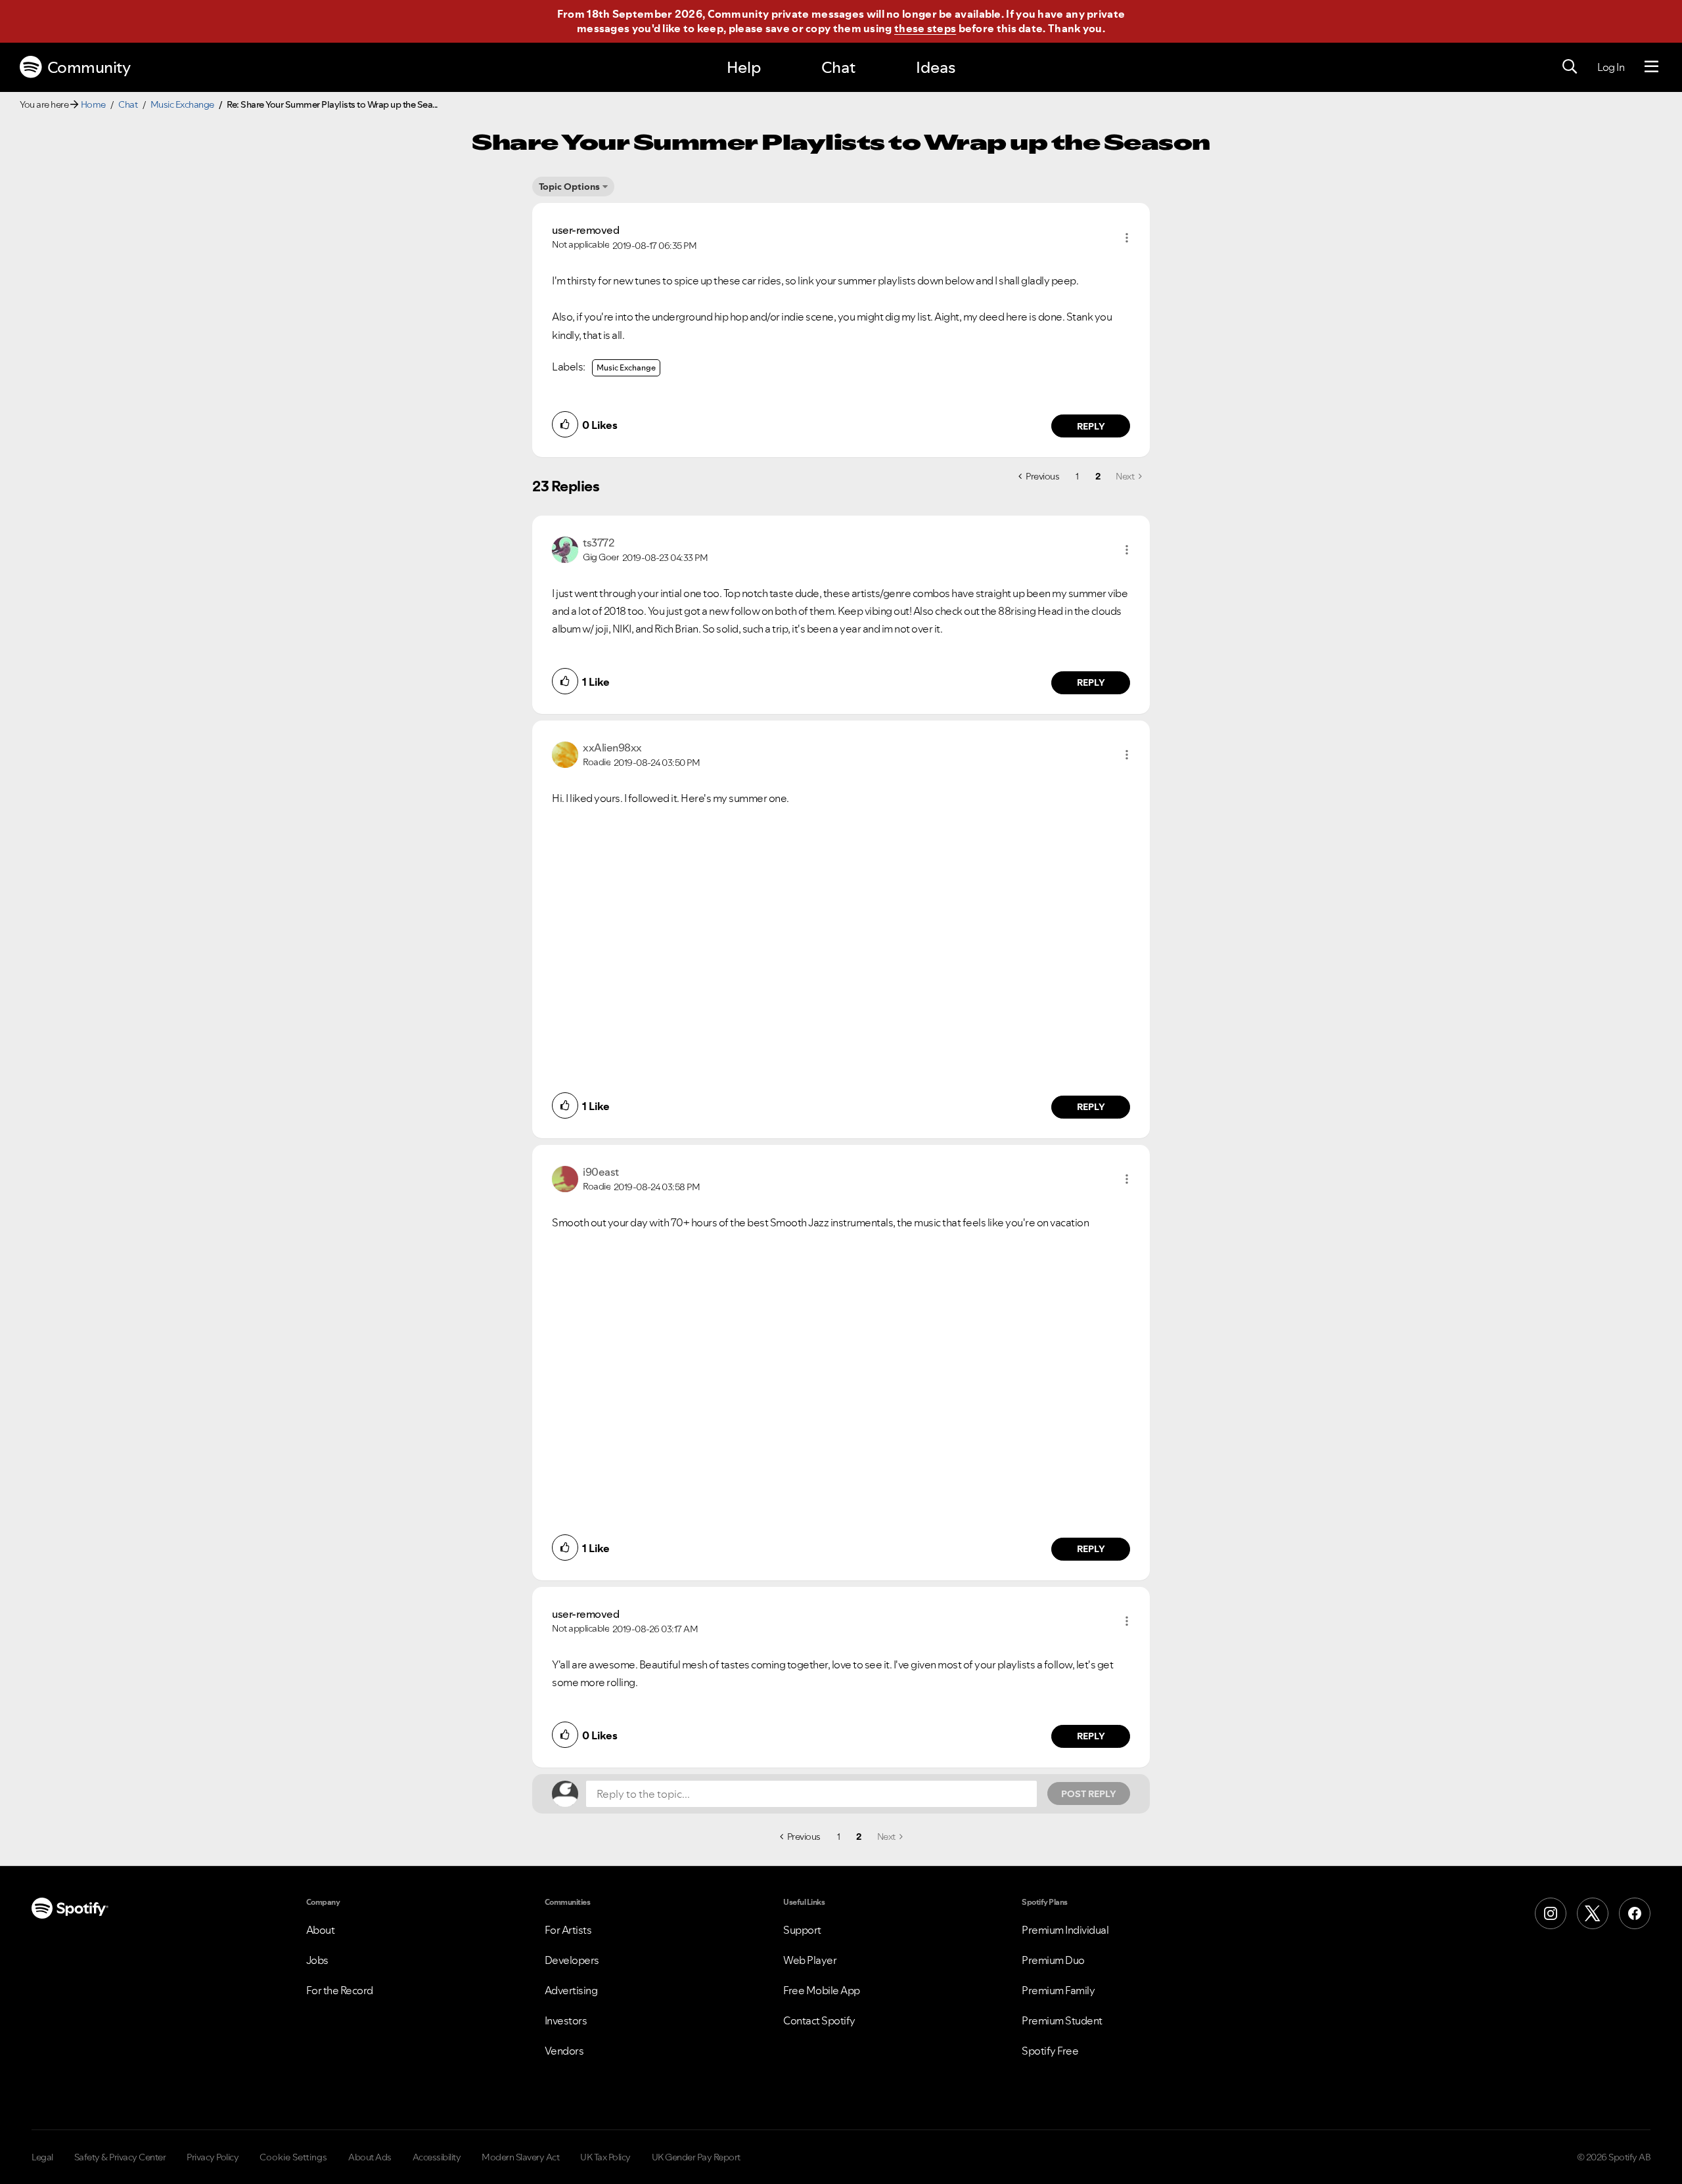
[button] (1127, 238)
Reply (1091, 426)
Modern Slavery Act (520, 2157)
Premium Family (1058, 1990)
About (321, 1930)
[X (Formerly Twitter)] (1593, 1913)
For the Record (340, 1990)
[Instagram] (1551, 1913)
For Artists (568, 1930)
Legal (42, 2157)
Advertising (571, 1990)
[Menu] (1651, 67)
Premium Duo (1053, 1960)
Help (744, 67)
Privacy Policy (213, 2157)
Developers (572, 1960)
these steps (925, 28)
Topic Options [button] (569, 187)
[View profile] (565, 548)
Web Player (810, 1960)
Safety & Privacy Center (120, 2157)
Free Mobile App (822, 1990)
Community (89, 67)
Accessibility (437, 2157)
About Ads (370, 2157)
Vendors (564, 2051)
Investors (566, 2020)
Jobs (317, 1960)
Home (93, 104)
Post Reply (1089, 1794)
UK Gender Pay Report (696, 2157)
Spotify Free (1050, 2051)
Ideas (936, 67)
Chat (838, 67)
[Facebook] (1635, 1913)
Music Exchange (182, 104)
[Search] (1570, 67)
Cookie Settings (293, 2157)
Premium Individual (1065, 1930)
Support (802, 1930)
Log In (1611, 67)
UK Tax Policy (605, 2157)
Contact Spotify (819, 2020)
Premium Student (1062, 2020)
